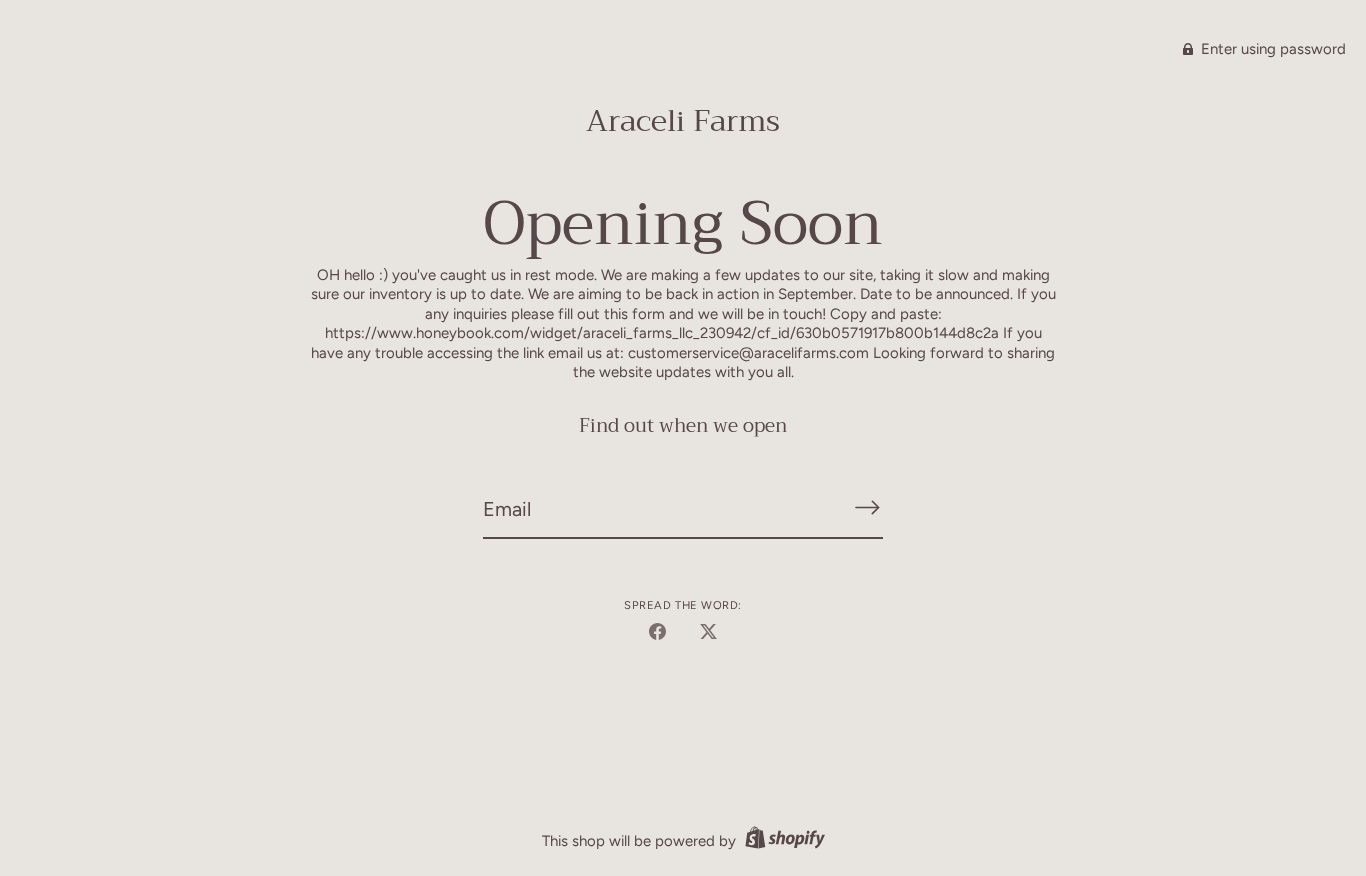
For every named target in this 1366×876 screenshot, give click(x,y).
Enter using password (1271, 49)
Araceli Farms (683, 121)
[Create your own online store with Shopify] (782, 841)
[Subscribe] (867, 507)
